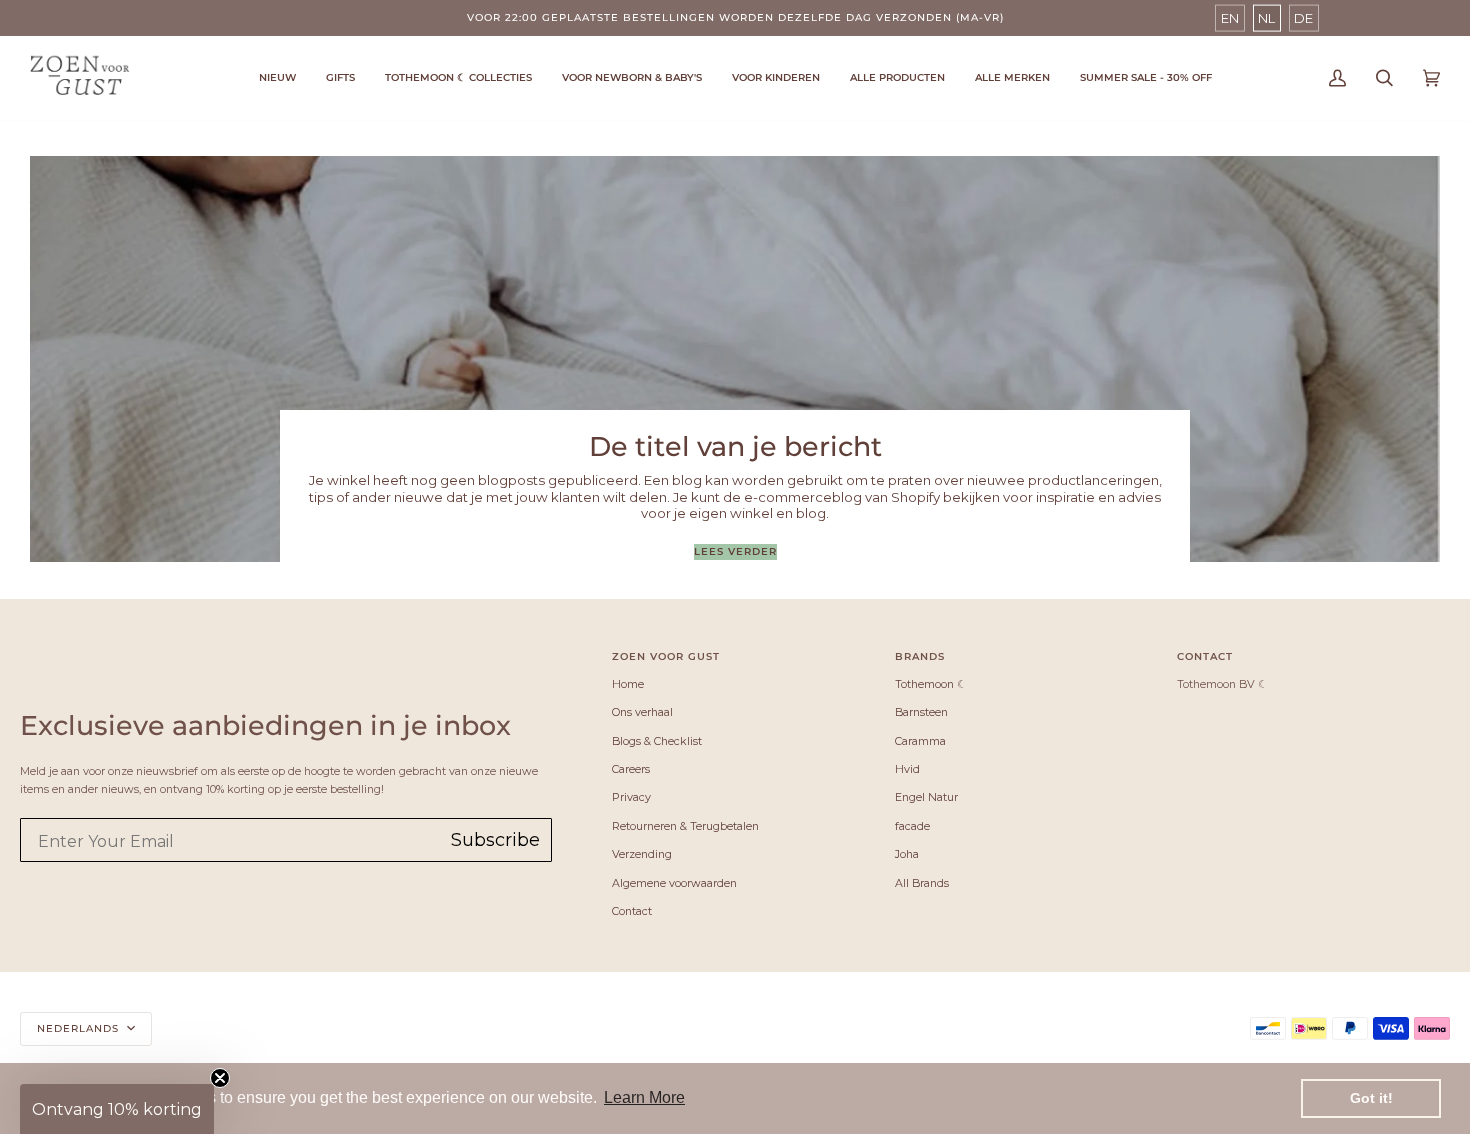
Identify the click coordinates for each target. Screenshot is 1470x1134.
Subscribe (495, 840)
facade (912, 826)
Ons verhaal (642, 712)
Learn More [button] (644, 1097)
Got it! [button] (1371, 1098)
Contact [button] (1205, 656)
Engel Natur (926, 797)
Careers (631, 769)
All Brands (922, 883)
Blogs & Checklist (657, 741)
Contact (632, 911)
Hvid (907, 769)
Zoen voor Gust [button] (666, 656)
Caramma (920, 741)
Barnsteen (921, 712)
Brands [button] (920, 656)
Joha (907, 854)
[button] (458, 78)
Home (628, 684)
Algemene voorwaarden (674, 883)
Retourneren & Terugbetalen (685, 826)
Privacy (631, 797)
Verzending (642, 854)
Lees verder (735, 551)
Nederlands (80, 1028)
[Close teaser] (220, 1078)
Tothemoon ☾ (931, 684)
